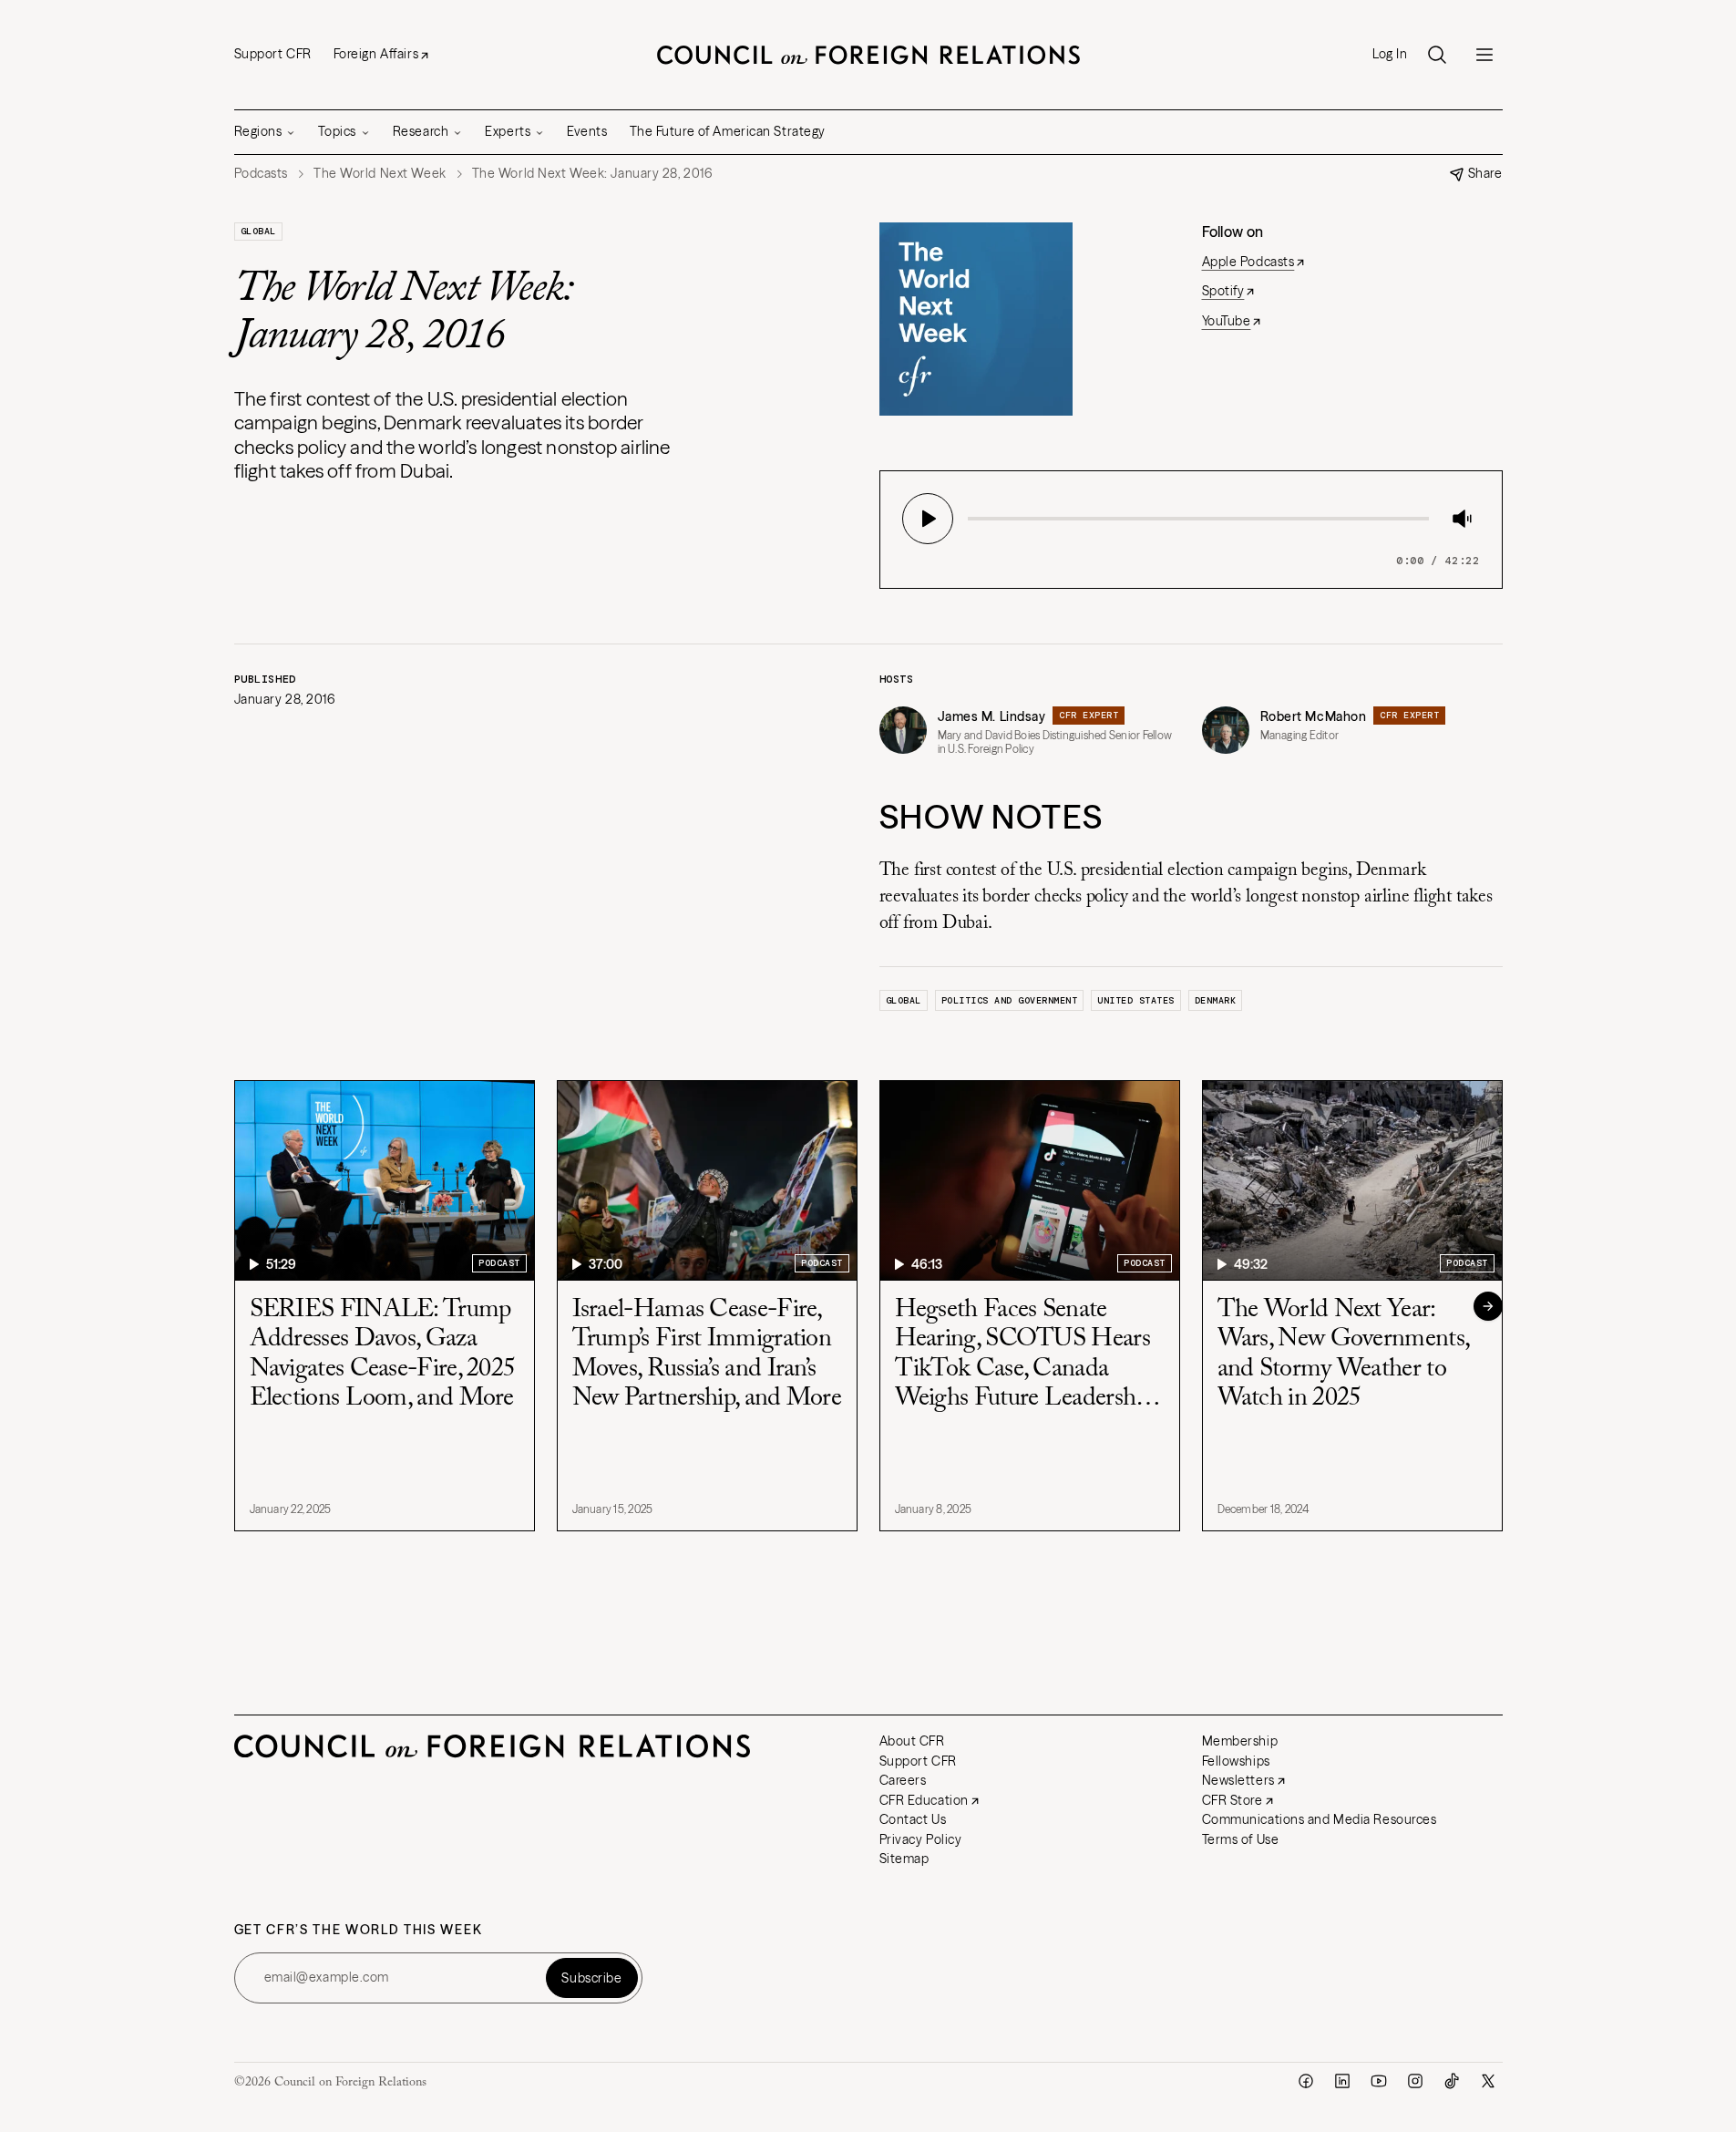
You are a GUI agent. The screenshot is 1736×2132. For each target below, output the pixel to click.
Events (587, 131)
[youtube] (1379, 2081)
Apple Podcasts (1248, 262)
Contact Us (913, 1819)
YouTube (1227, 321)
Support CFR (273, 54)
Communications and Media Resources (1320, 1819)
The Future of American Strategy (728, 131)
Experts (508, 131)
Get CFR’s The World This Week (359, 1930)
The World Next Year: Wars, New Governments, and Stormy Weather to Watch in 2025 (1343, 1354)
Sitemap (904, 1859)
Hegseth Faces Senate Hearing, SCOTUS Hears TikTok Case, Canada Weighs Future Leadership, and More (1026, 1355)
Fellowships (1236, 1761)
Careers (903, 1780)
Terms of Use (1241, 1839)
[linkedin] (1342, 2081)
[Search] (1437, 55)
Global (258, 231)
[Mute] (1462, 519)
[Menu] (1484, 55)
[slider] (973, 519)
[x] (1488, 2081)
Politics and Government (1010, 1000)
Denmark (1216, 1000)
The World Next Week (380, 174)
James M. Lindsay (992, 716)
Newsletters (1238, 1780)
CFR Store (1233, 1800)
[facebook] (1306, 2081)
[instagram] (1415, 2081)
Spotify (1223, 291)
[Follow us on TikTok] (1452, 2081)
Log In (1390, 54)
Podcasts (261, 174)
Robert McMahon (1314, 716)
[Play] (928, 519)
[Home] (868, 55)
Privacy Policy (921, 1839)
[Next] (1488, 1306)
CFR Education (924, 1800)
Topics (337, 131)
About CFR (912, 1741)
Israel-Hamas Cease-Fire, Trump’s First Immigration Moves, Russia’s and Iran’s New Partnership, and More (707, 1354)
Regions (258, 131)
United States (1136, 1000)
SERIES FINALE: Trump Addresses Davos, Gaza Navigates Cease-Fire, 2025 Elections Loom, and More (383, 1354)
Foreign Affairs (376, 54)
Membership (1240, 1741)
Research (421, 131)
